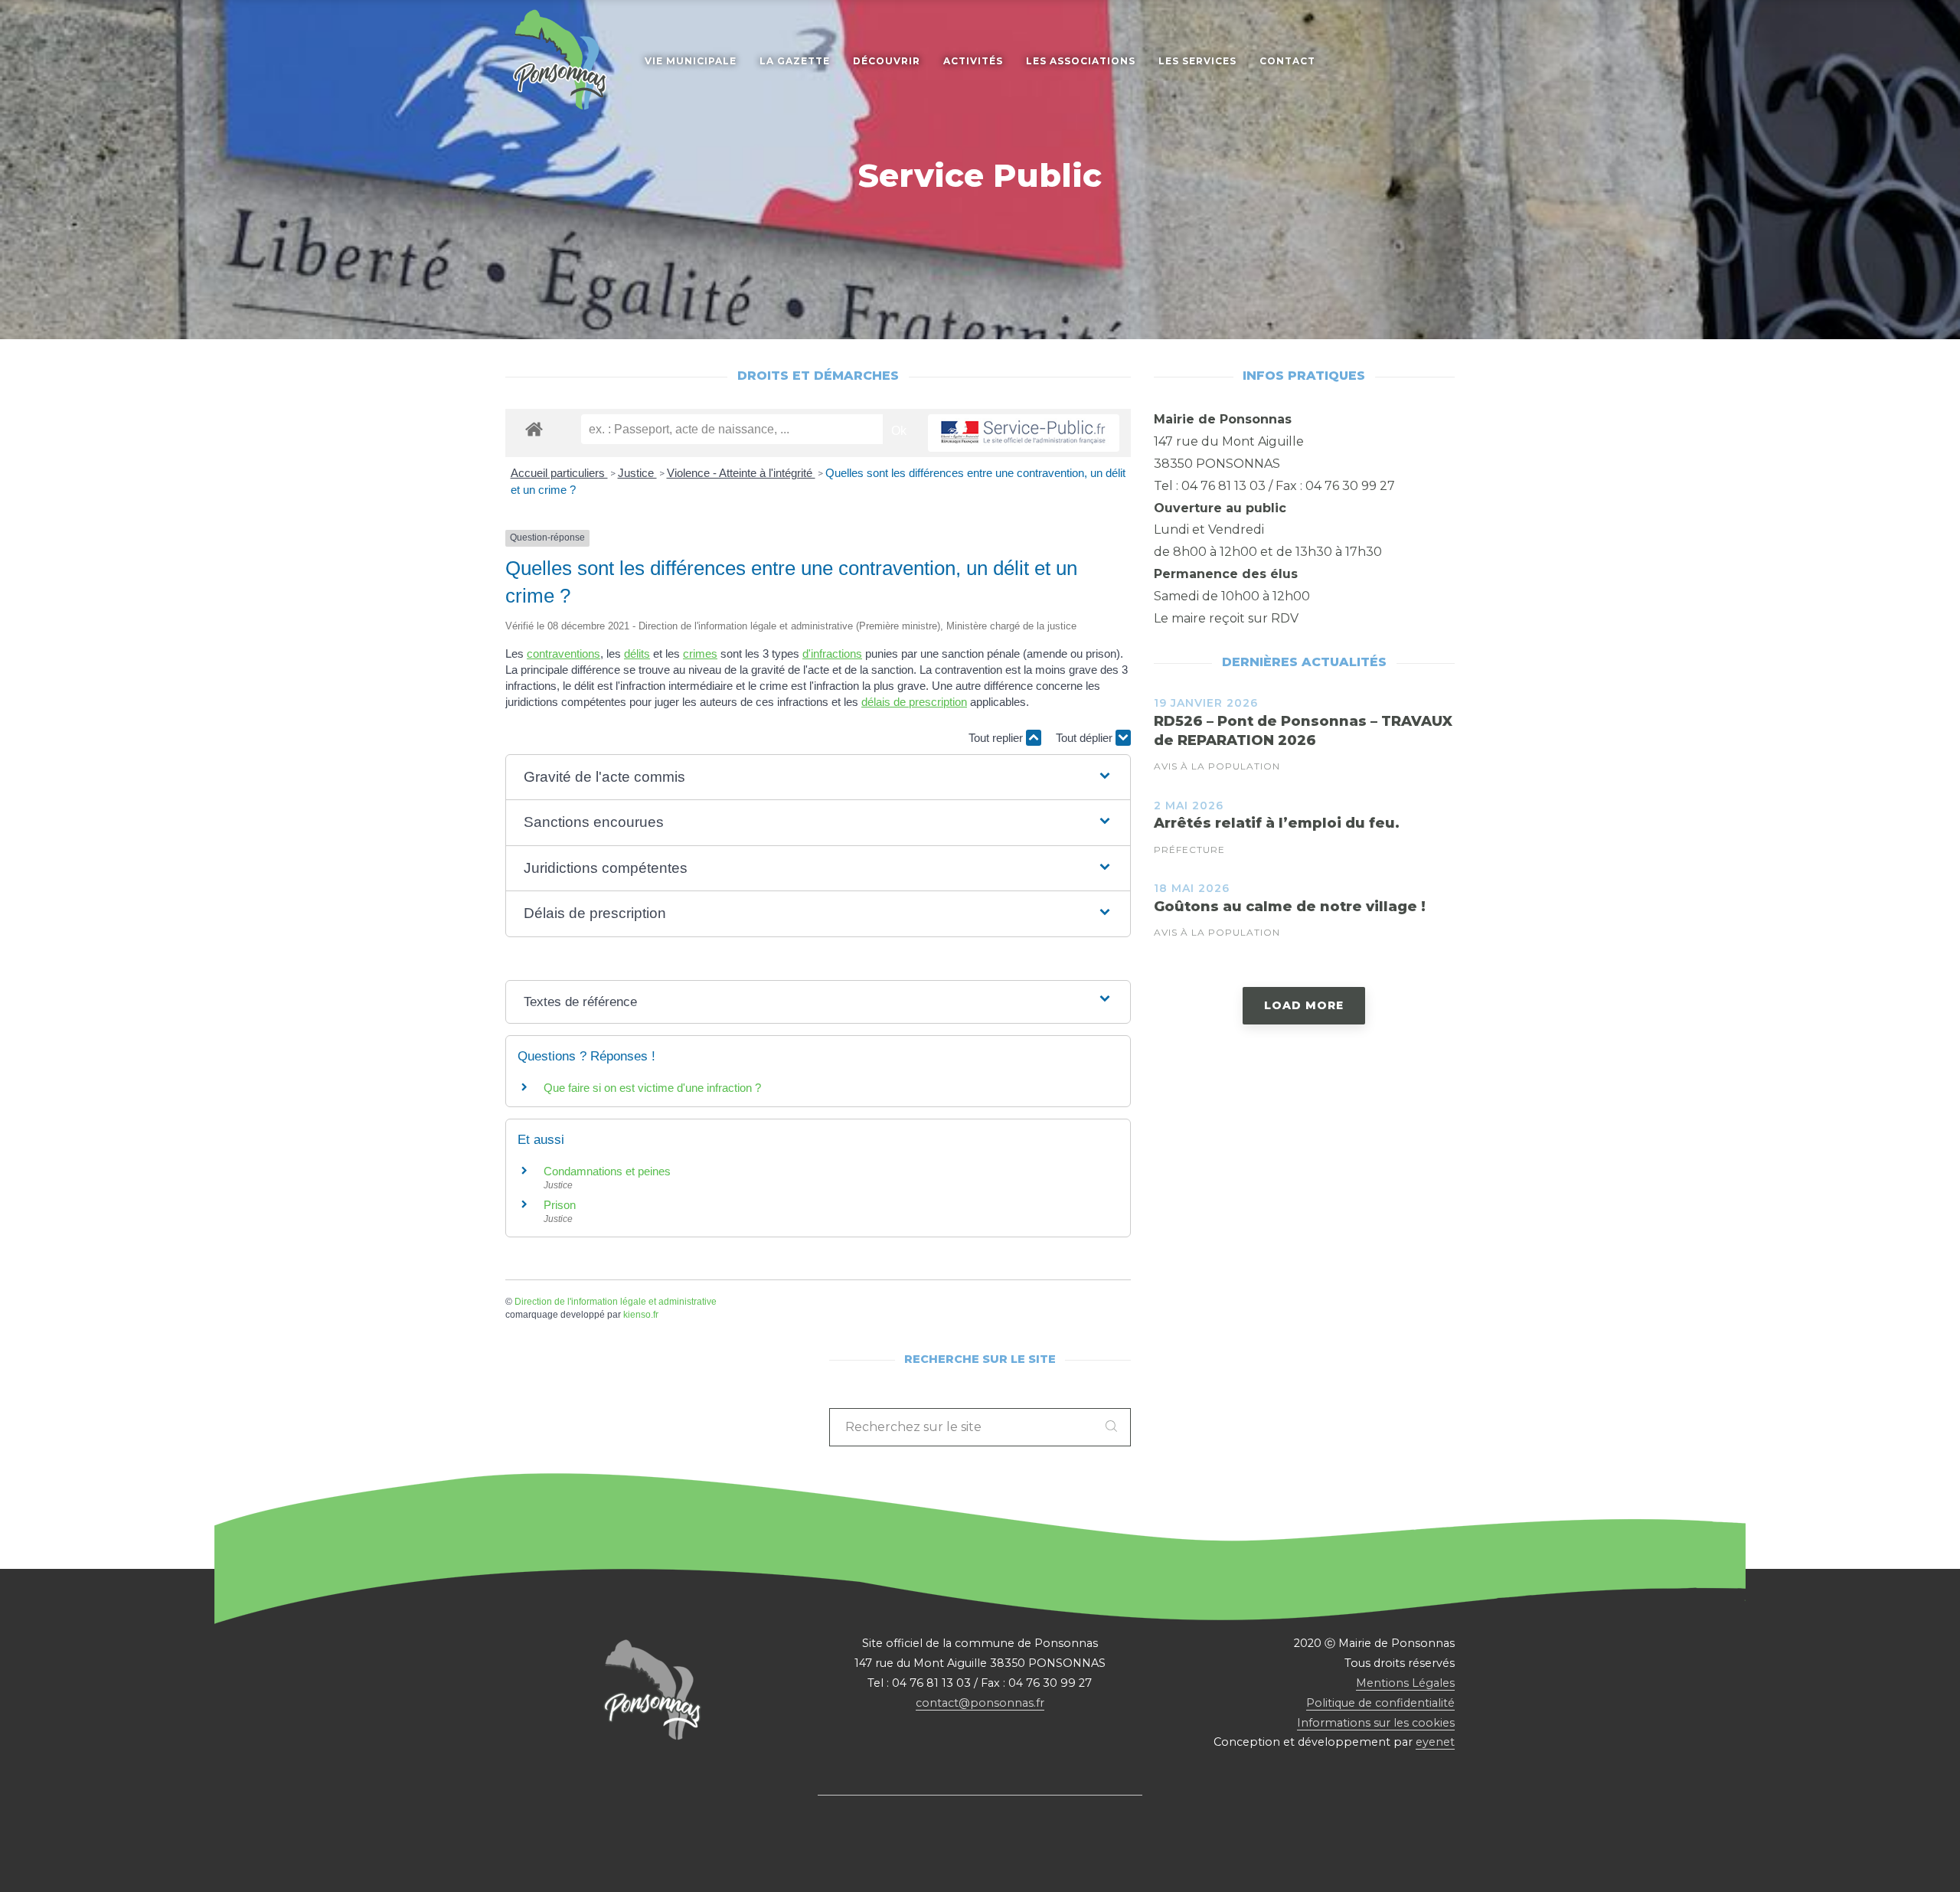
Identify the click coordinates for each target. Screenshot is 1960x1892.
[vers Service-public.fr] (1024, 433)
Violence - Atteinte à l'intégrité (741, 473)
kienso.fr (641, 1315)
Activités (973, 61)
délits (637, 654)
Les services (1197, 61)
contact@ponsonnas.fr (980, 1703)
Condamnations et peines (607, 1171)
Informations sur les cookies (1376, 1723)
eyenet (1435, 1742)
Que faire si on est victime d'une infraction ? (652, 1088)
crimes (700, 654)
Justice (637, 473)
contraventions (563, 654)
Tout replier (997, 738)
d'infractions (832, 654)
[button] (818, 778)
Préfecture (1189, 850)
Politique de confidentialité (1380, 1703)
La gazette (795, 61)
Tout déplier (1086, 738)
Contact (1287, 61)
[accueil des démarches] (534, 428)
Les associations (1081, 61)
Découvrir (887, 61)
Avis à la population (1217, 766)
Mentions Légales (1405, 1683)
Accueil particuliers (559, 473)
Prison (560, 1205)
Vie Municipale (691, 61)
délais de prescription (914, 702)
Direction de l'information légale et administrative (616, 1302)
